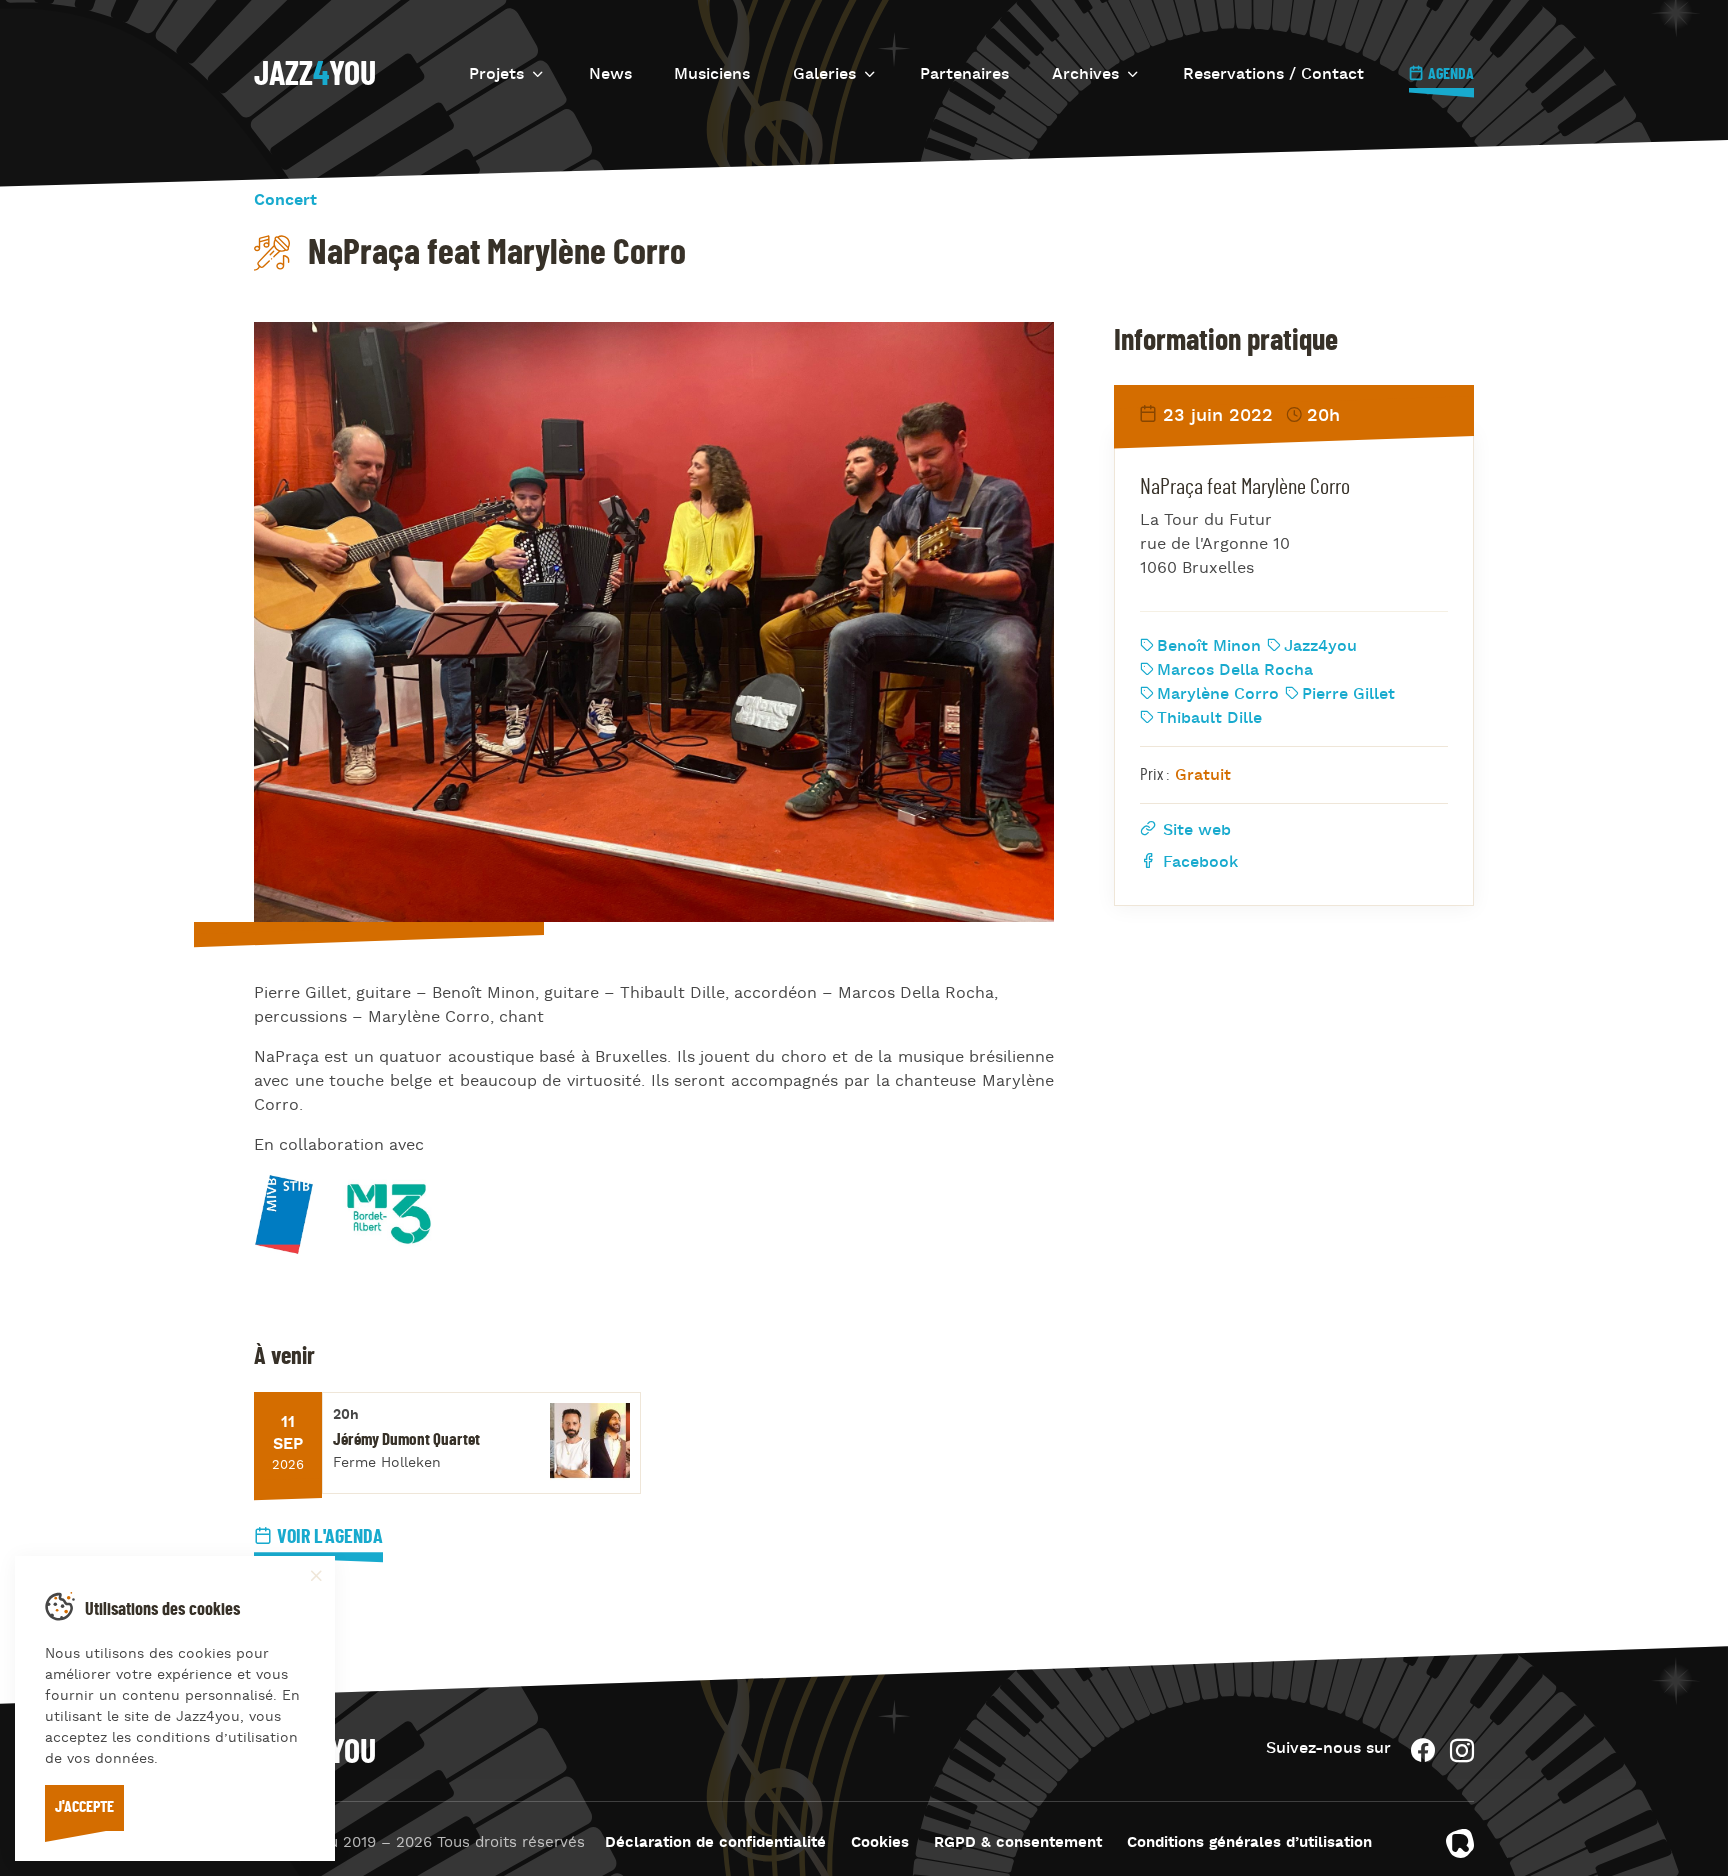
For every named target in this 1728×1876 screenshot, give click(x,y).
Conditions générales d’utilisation (1249, 1843)
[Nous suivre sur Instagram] (1462, 1750)
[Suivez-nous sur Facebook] (1423, 1750)
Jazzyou (315, 75)
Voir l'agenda (330, 1537)
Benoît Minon (1209, 646)
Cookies (880, 1843)
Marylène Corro (1218, 694)
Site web (1194, 830)
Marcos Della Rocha (1235, 670)
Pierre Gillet (1348, 694)
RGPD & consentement (1018, 1843)
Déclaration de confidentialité (715, 1843)
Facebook (1198, 862)
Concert (285, 201)
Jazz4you (1320, 646)
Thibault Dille (1209, 718)
